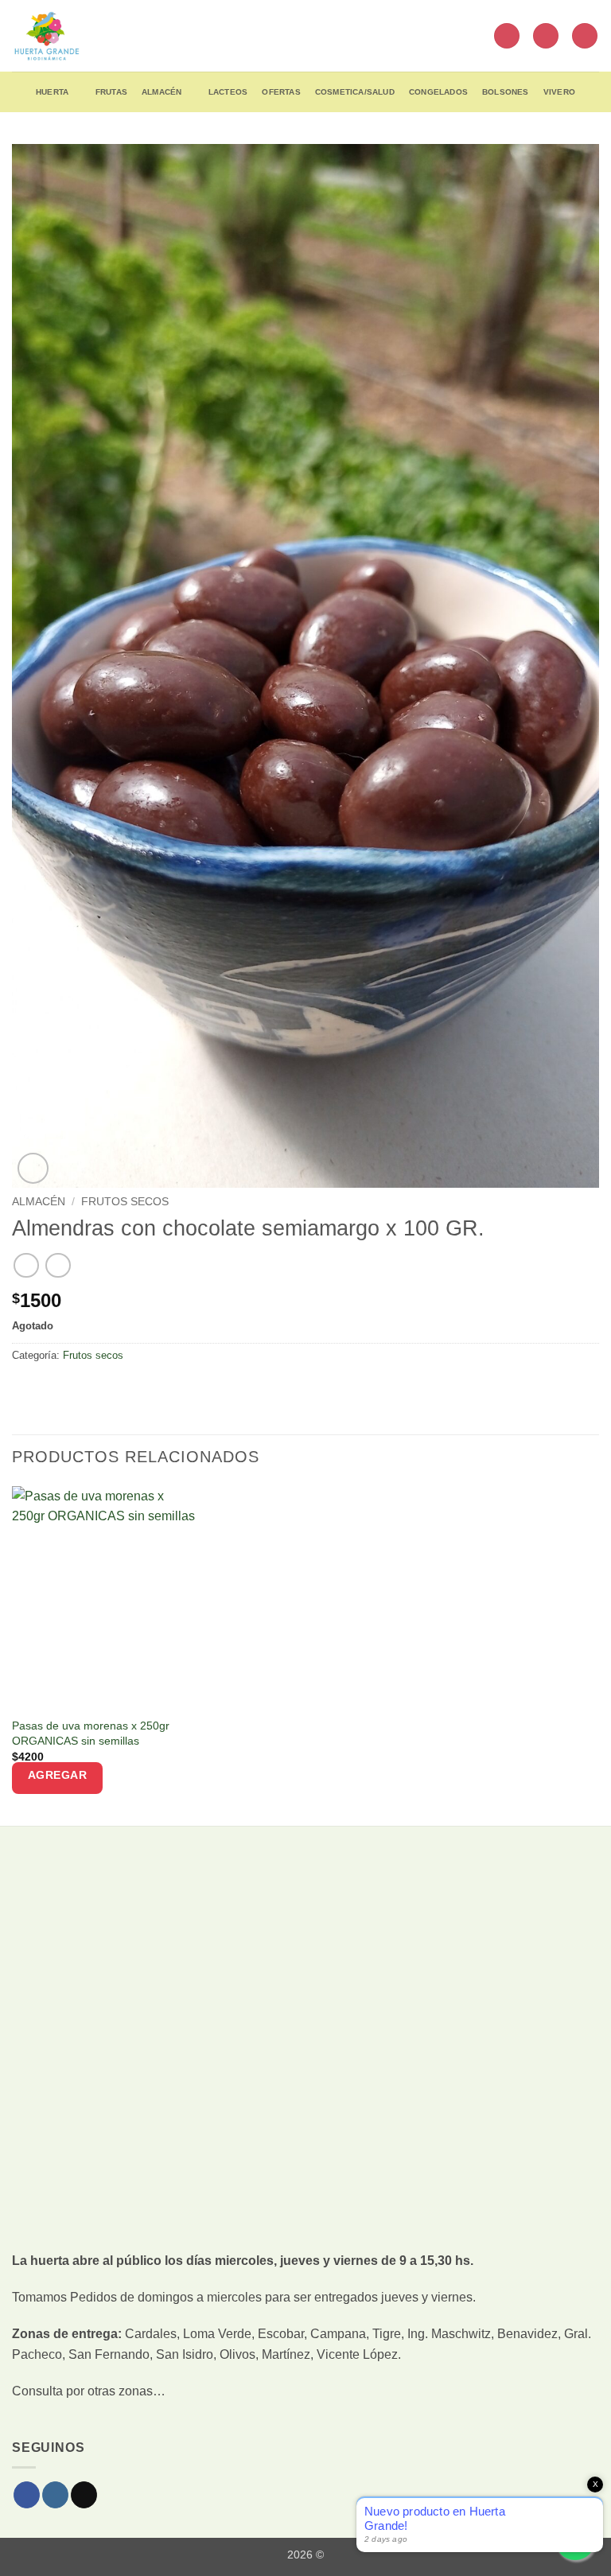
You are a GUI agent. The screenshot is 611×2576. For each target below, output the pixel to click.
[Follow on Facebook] (27, 2495)
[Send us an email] (84, 2495)
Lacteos (228, 92)
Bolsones (506, 92)
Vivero (559, 92)
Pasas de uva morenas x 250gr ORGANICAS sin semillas (91, 1733)
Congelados (438, 92)
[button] (507, 36)
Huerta (52, 92)
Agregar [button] (58, 1775)
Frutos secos (125, 1202)
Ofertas (281, 92)
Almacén (162, 92)
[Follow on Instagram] (55, 2495)
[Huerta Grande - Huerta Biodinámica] (47, 36)
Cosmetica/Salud (355, 92)
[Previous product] (58, 1265)
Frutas (111, 92)
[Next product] (26, 1265)
